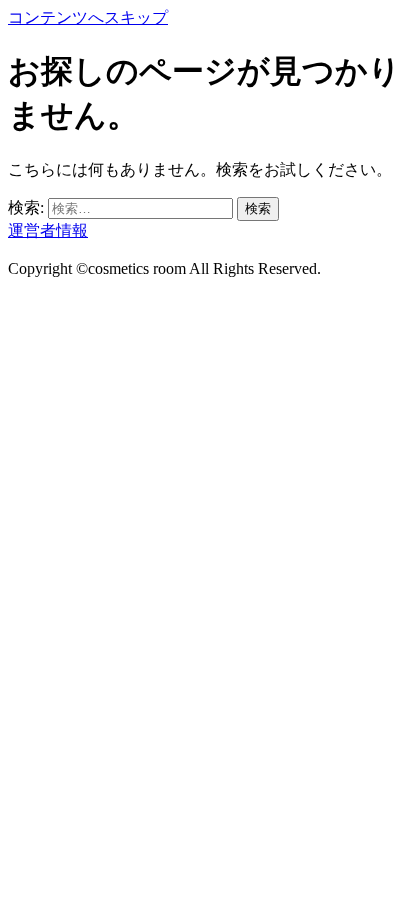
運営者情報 (48, 230)
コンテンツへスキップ (88, 17)
